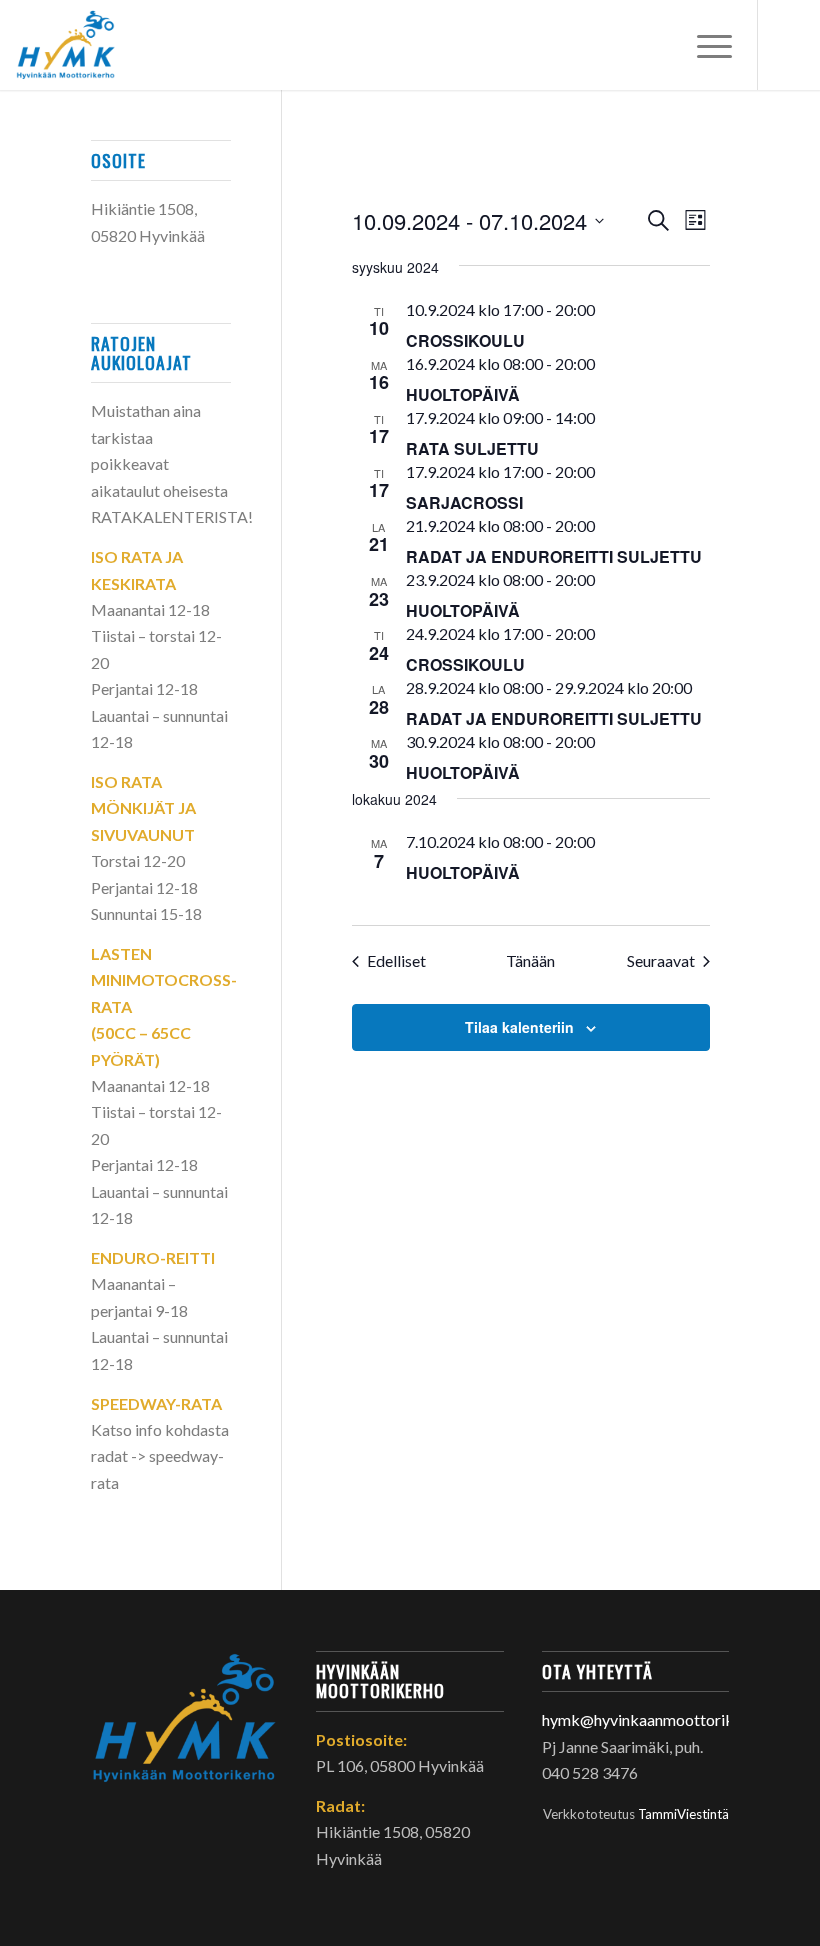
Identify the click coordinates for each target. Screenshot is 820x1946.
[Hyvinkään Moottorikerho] (75, 45)
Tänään (530, 960)
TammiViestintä (683, 1814)
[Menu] (704, 45)
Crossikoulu (465, 340)
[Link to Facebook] (789, 45)
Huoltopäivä (463, 394)
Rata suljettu (472, 448)
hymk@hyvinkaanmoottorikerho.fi (660, 1719)
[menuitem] (704, 45)
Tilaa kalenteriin (519, 1027)
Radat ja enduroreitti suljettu (554, 556)
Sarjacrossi (464, 502)
